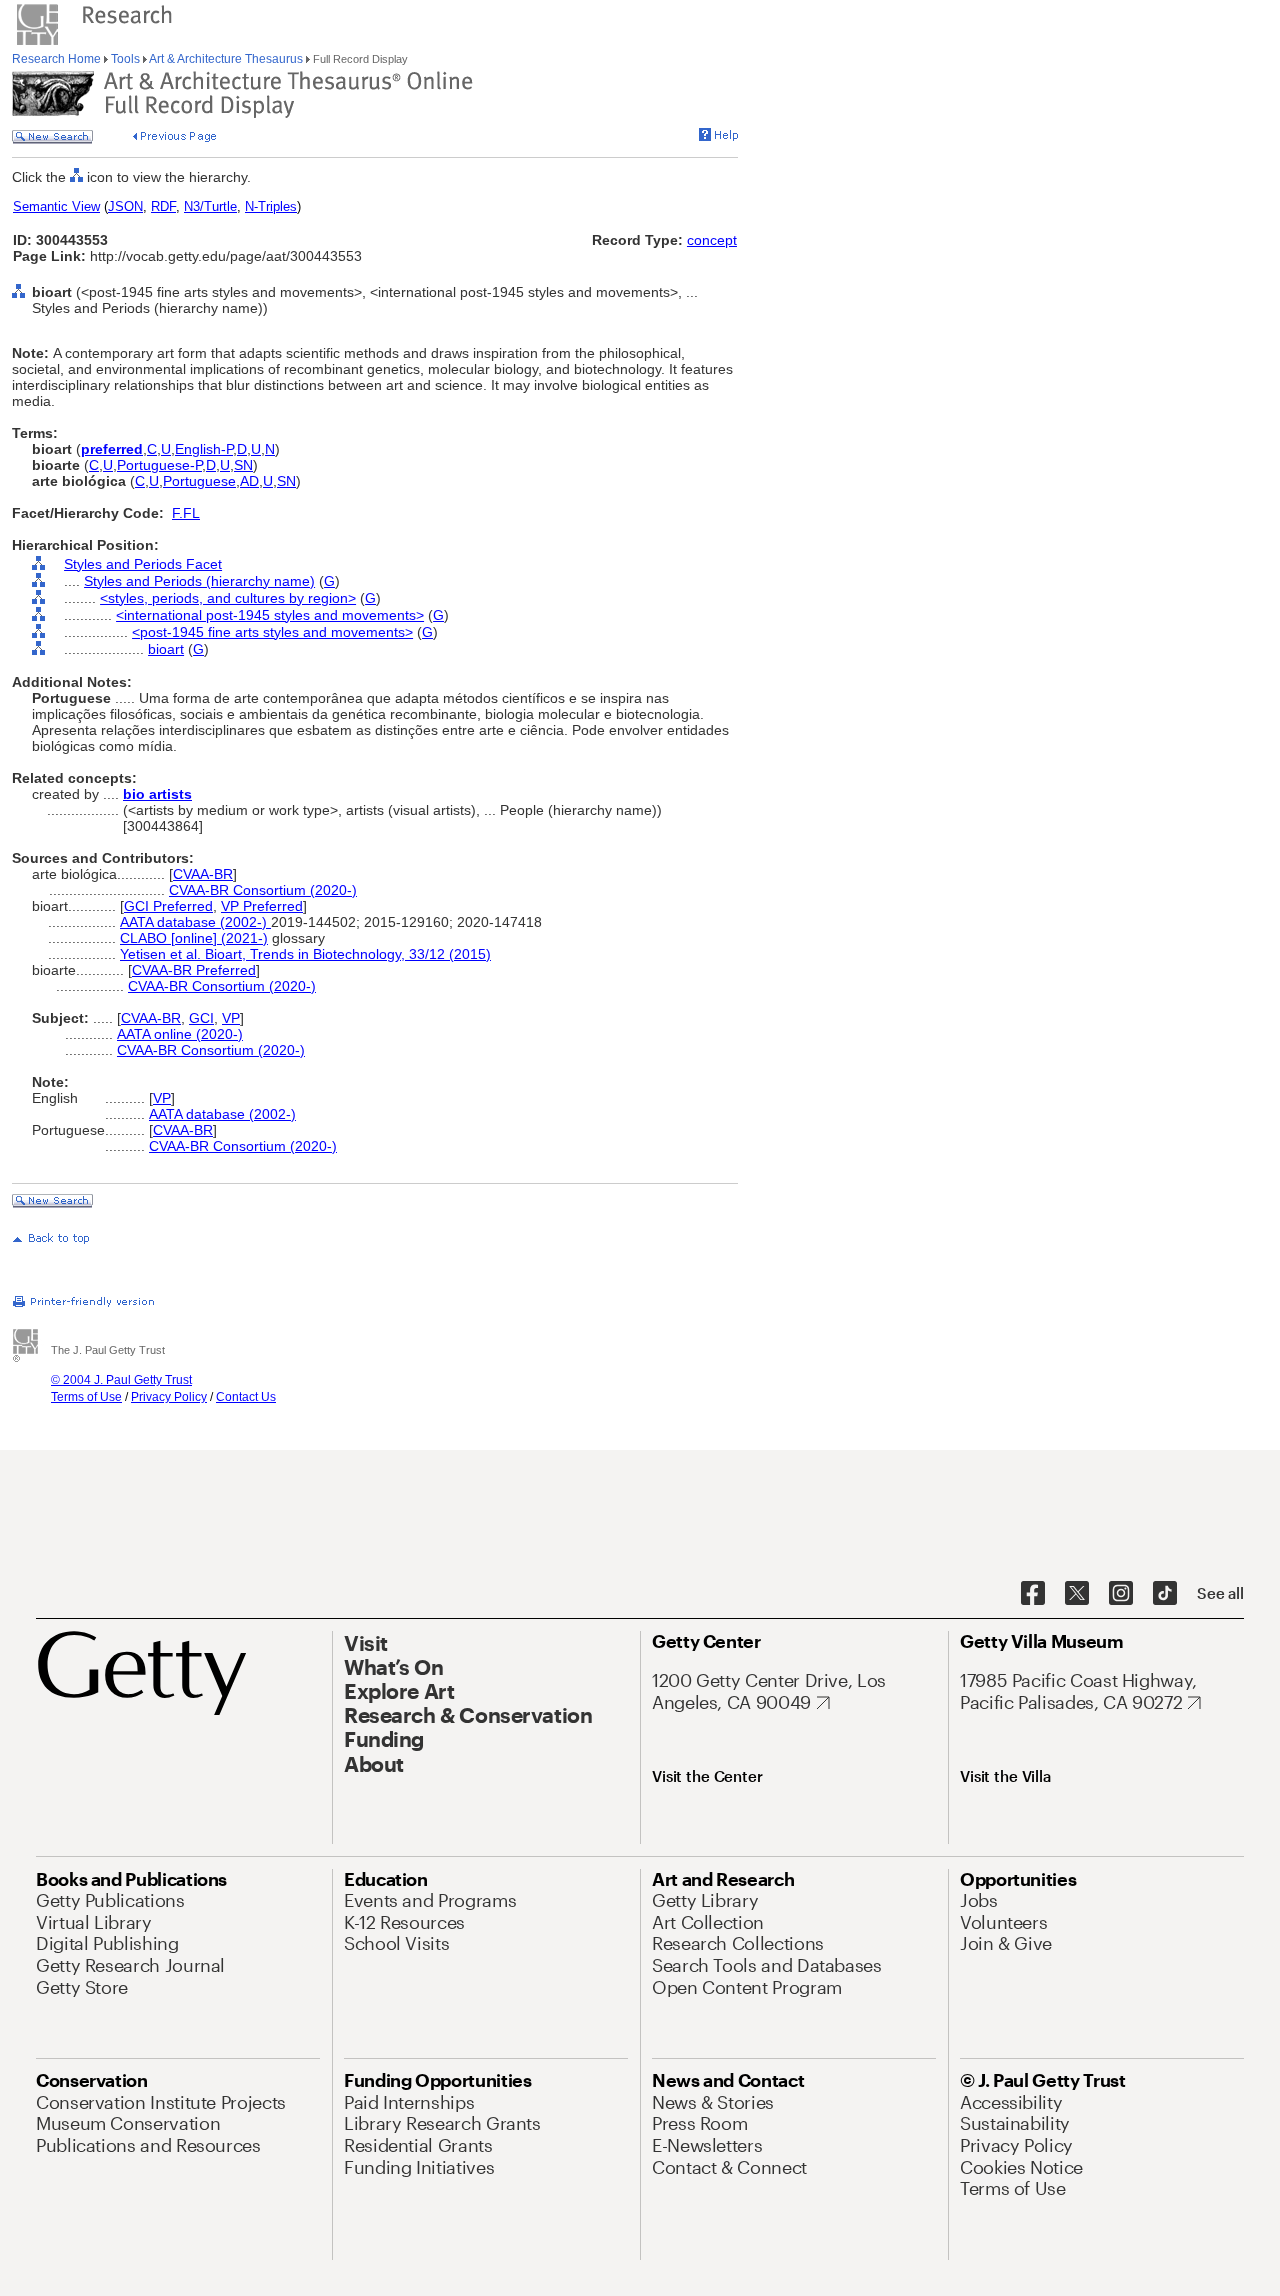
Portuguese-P (159, 465)
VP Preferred (262, 906)
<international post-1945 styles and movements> (270, 615)
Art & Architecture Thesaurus (226, 59)
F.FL (186, 513)
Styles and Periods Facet (143, 564)
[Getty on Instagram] (1121, 1594)
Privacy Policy (169, 1397)
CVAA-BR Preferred (194, 970)
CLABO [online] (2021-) (194, 938)
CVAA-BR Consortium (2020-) (263, 890)
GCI (201, 1018)
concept (712, 240)
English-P (204, 449)
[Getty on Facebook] (1033, 1594)
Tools (125, 59)
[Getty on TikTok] (1165, 1594)
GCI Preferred (168, 906)
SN (243, 465)
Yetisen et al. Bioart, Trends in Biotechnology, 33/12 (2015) (305, 954)
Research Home (58, 59)
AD (249, 481)
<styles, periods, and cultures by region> (228, 598)
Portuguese (199, 481)
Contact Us (246, 1397)
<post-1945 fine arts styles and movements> (272, 632)
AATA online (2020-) (180, 1034)
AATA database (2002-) (195, 922)
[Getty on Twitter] (1077, 1594)
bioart (166, 649)
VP (231, 1018)
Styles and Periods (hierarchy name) (199, 581)
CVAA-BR (203, 874)
